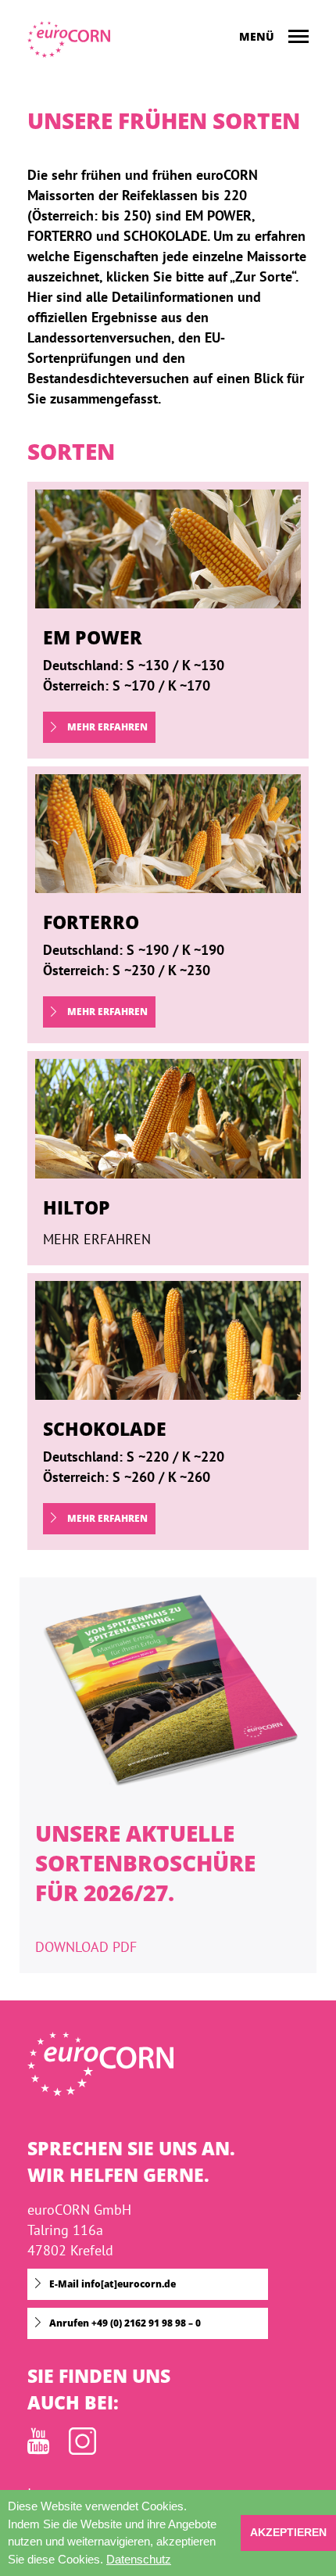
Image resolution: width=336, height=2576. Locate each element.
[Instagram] (82, 2450)
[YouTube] (38, 2450)
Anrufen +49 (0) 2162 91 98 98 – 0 (125, 2323)
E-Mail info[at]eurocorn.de (113, 2284)
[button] (177, 2561)
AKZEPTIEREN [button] (288, 2533)
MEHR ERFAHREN (106, 727)
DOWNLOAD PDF (86, 1947)
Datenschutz (139, 2559)
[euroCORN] (69, 39)
